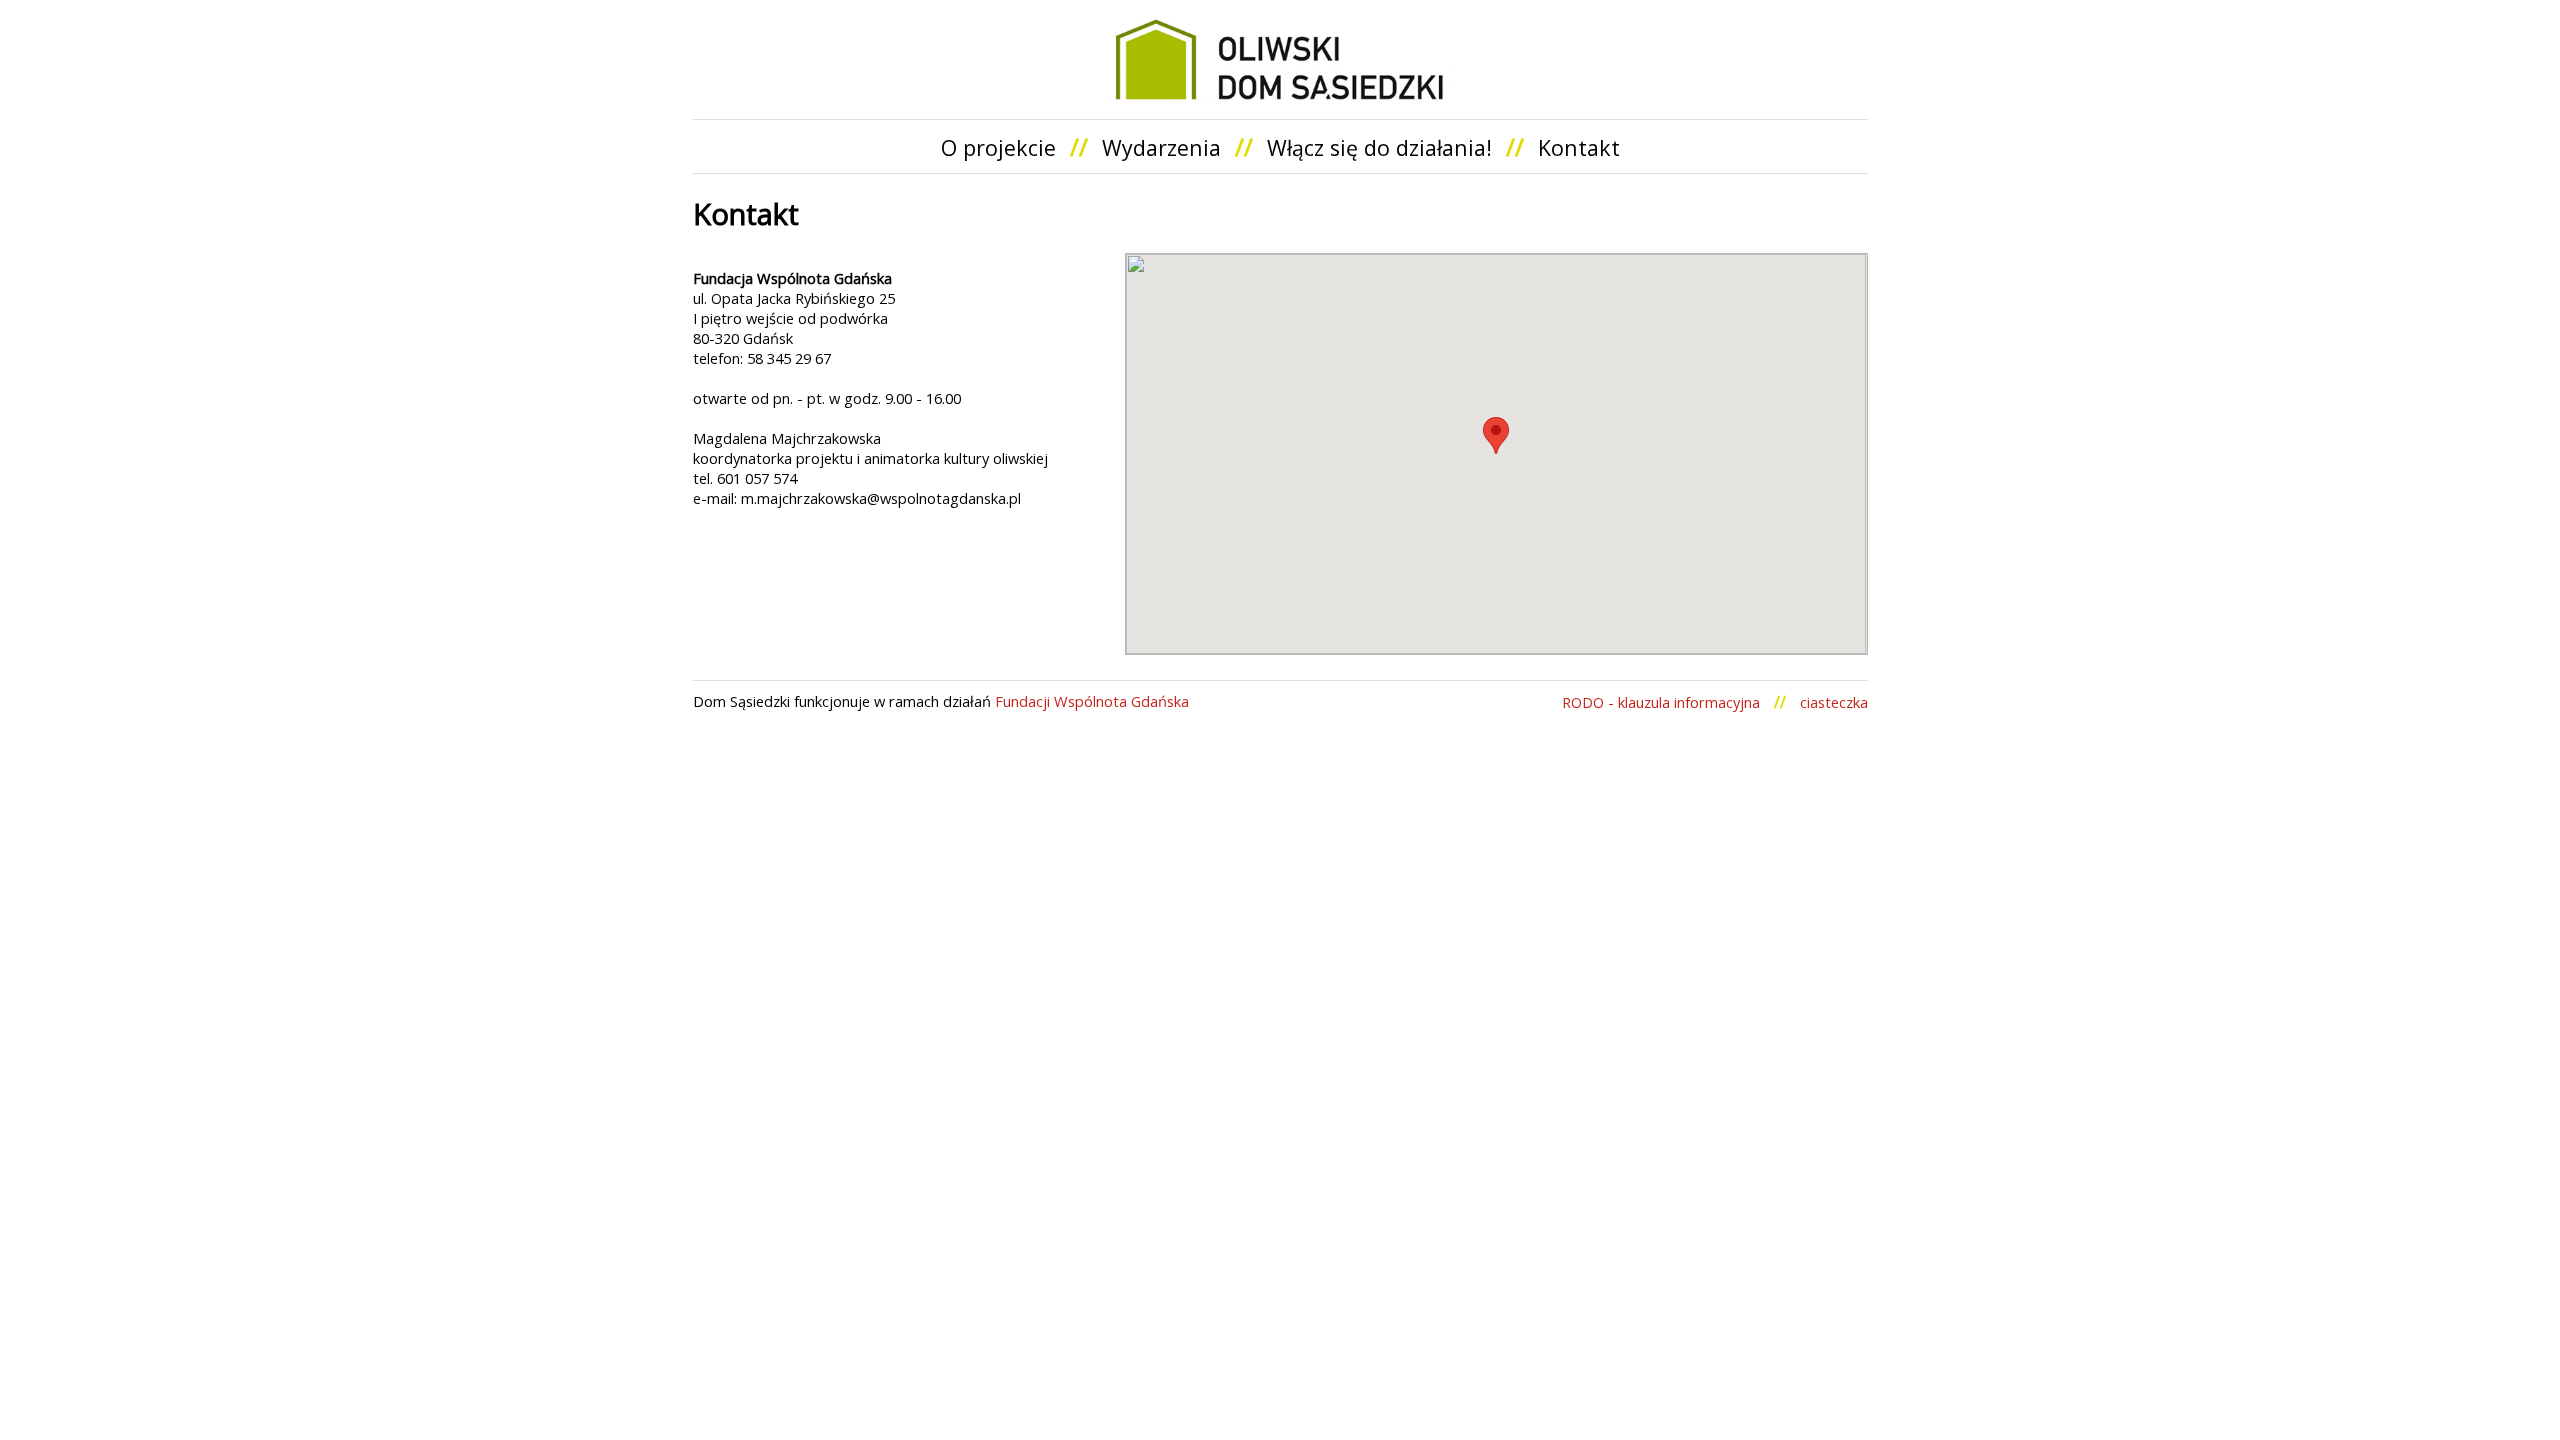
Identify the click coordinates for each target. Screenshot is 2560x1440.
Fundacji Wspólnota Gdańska (1092, 701)
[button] (1496, 435)
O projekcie (998, 147)
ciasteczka (1834, 702)
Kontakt (1579, 147)
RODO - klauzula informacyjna (1661, 702)
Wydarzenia (1161, 147)
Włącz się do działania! (1379, 147)
